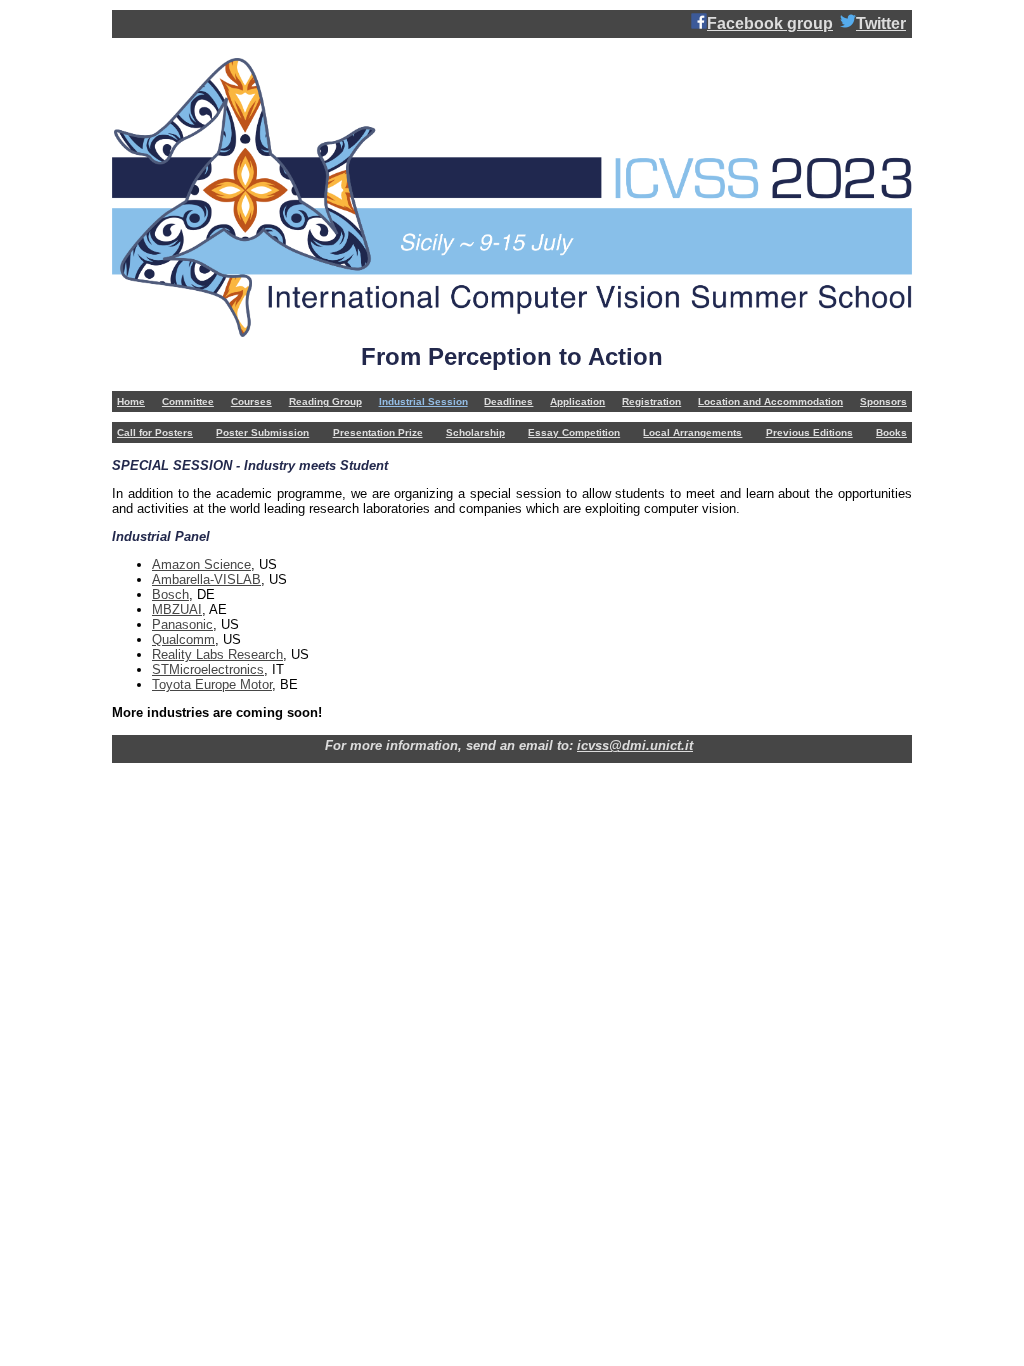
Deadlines (508, 401)
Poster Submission (262, 432)
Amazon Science (201, 564)
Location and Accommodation (770, 401)
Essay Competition (574, 432)
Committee (188, 401)
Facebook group (770, 23)
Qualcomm (183, 639)
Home (131, 401)
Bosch (170, 594)
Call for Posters (155, 432)
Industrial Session (423, 401)
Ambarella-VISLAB (206, 579)
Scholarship (475, 432)
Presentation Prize (378, 432)
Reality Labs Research (217, 654)
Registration (651, 401)
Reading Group (325, 401)
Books (891, 432)
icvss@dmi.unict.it (635, 745)
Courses (251, 401)
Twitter (881, 23)
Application (577, 401)
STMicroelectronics (208, 669)
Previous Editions (809, 432)
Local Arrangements (692, 432)
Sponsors (883, 401)
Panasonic (182, 624)
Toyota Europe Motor (212, 684)
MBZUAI (177, 609)
